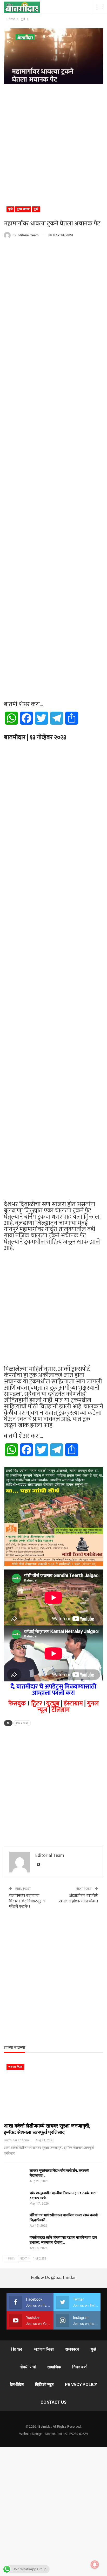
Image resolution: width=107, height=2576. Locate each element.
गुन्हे (10, 209)
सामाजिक (54, 2367)
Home (17, 2349)
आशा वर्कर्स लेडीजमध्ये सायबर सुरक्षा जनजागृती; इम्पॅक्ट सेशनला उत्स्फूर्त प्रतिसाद (47, 2129)
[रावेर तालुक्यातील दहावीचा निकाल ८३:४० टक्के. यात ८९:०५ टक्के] (15, 2199)
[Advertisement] (53, 143)
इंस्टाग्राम (73, 1704)
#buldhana (22, 1723)
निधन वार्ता (80, 2367)
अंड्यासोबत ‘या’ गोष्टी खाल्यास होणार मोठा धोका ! (79, 1898)
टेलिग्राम (61, 1710)
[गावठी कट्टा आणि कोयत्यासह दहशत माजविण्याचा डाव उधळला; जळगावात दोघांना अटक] (15, 2243)
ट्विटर (37, 1704)
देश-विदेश (17, 2385)
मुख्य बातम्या (23, 209)
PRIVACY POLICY (81, 2385)
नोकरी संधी (28, 2367)
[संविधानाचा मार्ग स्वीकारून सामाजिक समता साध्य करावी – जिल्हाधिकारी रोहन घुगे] (15, 2221)
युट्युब (53, 1704)
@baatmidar (63, 2278)
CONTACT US (53, 2402)
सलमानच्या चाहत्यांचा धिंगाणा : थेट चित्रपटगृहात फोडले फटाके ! (27, 1901)
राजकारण (72, 2349)
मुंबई (36, 209)
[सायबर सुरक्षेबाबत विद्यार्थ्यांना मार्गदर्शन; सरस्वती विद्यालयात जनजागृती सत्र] (15, 2176)
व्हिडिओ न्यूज (44, 2385)
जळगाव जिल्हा (15, 2067)
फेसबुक (17, 1704)
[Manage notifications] (95, 2565)
